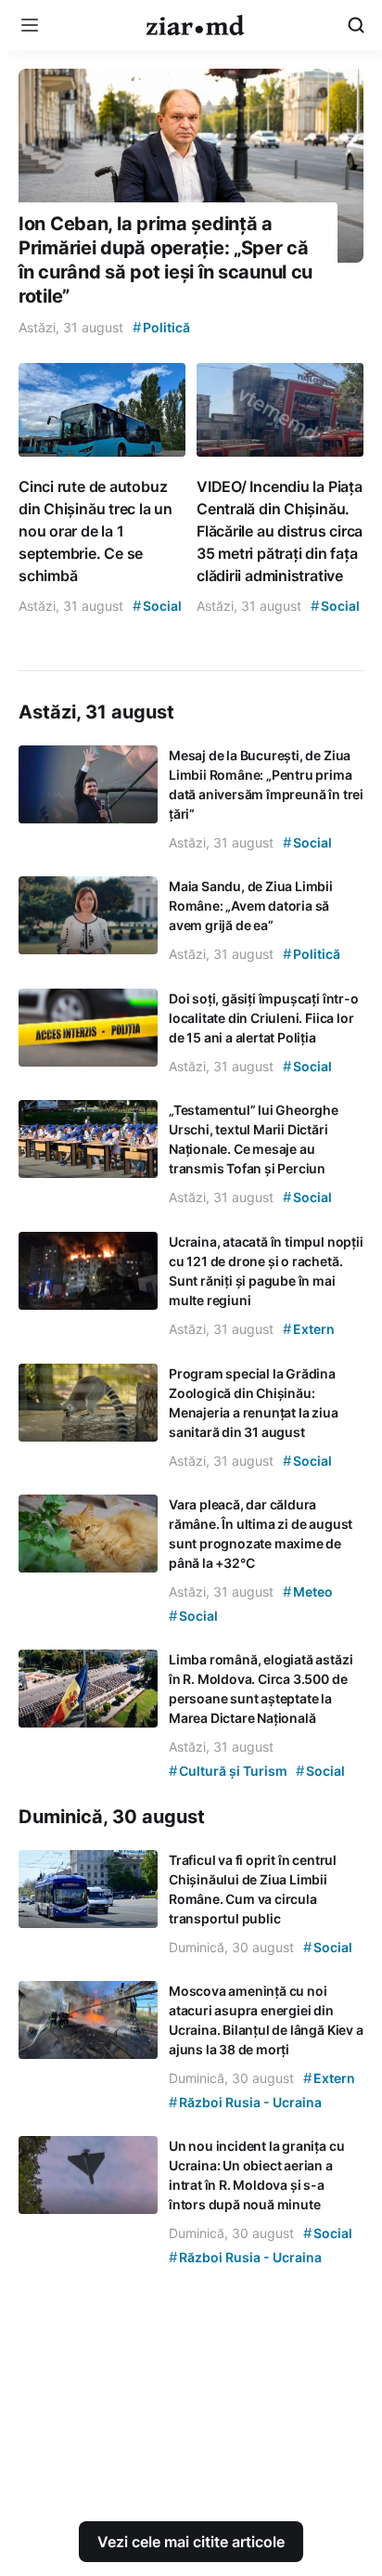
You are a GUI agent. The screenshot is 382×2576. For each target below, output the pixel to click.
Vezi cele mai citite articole (191, 2542)
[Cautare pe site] (356, 25)
